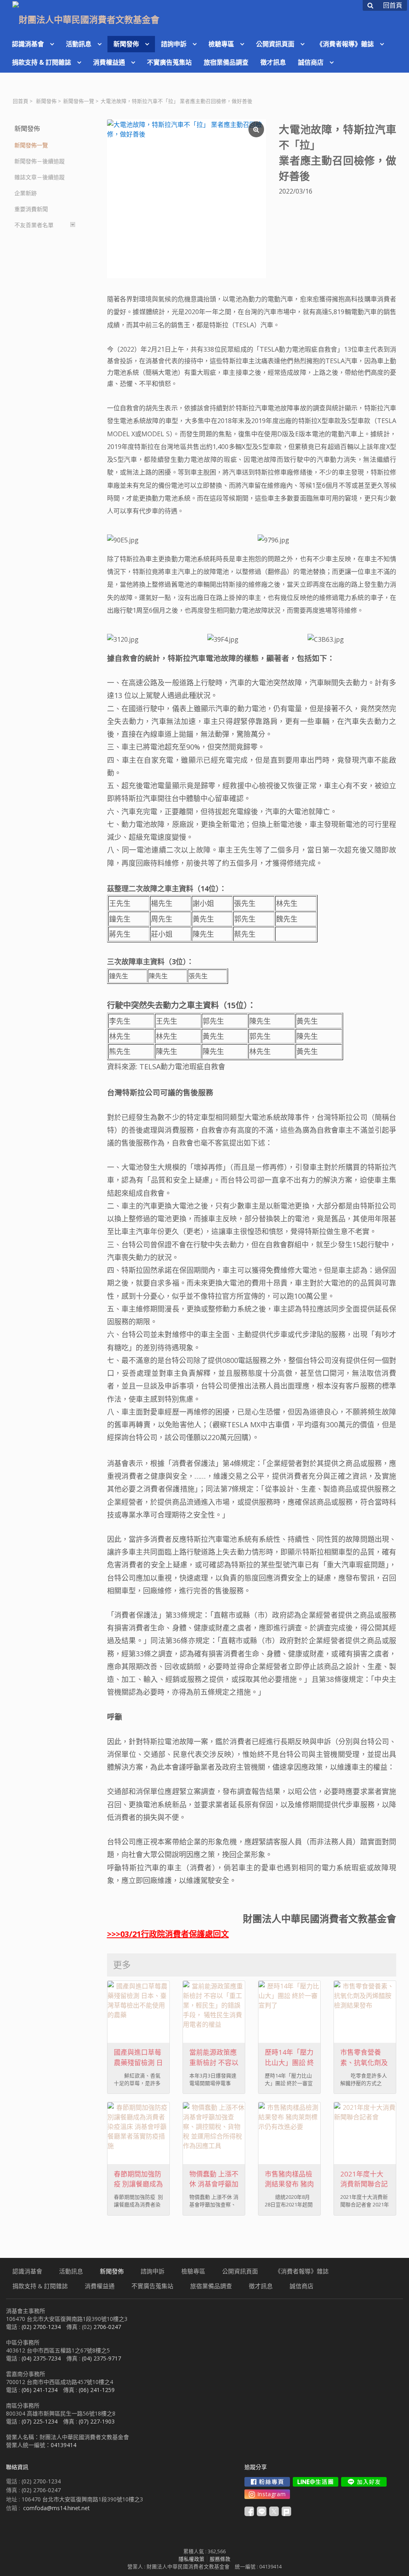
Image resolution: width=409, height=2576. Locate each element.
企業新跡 (26, 193)
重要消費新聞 (31, 209)
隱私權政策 (192, 2559)
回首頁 (21, 101)
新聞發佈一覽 (79, 101)
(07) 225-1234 (40, 2421)
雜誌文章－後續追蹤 (40, 177)
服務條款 (220, 2559)
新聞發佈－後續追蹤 (40, 161)
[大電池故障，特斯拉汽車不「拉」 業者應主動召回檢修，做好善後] (187, 199)
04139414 (64, 2445)
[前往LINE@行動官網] (316, 2482)
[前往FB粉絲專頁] (267, 2482)
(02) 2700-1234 (41, 2327)
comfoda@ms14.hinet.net (57, 2508)
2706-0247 (107, 2327)
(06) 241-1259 (97, 2390)
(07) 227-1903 (97, 2421)
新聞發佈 (46, 101)
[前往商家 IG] (267, 2494)
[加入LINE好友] (364, 2482)
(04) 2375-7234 (41, 2358)
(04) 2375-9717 (101, 2358)
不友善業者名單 (34, 225)
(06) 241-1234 (40, 2390)
